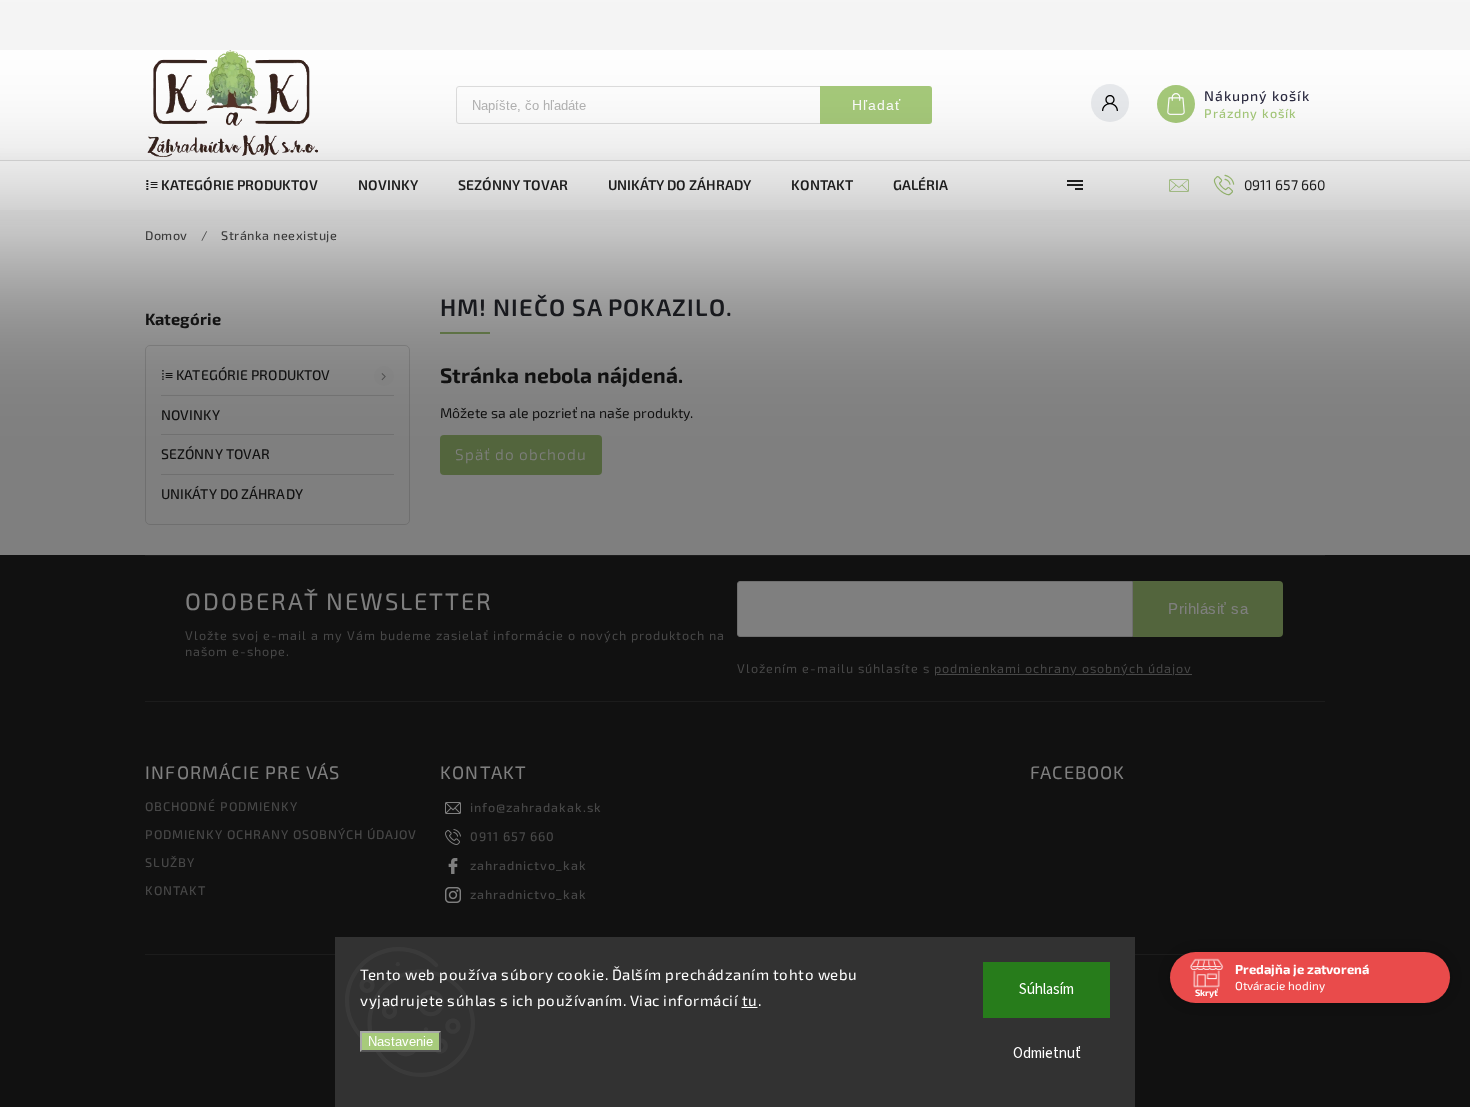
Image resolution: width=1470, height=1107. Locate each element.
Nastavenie (400, 1041)
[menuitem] (241, 185)
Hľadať (876, 105)
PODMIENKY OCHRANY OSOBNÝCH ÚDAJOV (281, 834)
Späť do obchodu (521, 454)
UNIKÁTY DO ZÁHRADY (232, 493)
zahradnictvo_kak (528, 865)
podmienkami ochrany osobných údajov (1063, 668)
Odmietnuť (1047, 1053)
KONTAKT (175, 890)
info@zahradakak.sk (536, 807)
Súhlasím (1046, 989)
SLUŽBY (170, 862)
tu (750, 1000)
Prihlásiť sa (1208, 608)
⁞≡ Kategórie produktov (245, 374)
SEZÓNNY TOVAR (215, 453)
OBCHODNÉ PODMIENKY (221, 806)
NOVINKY (190, 414)
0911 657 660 (512, 836)
